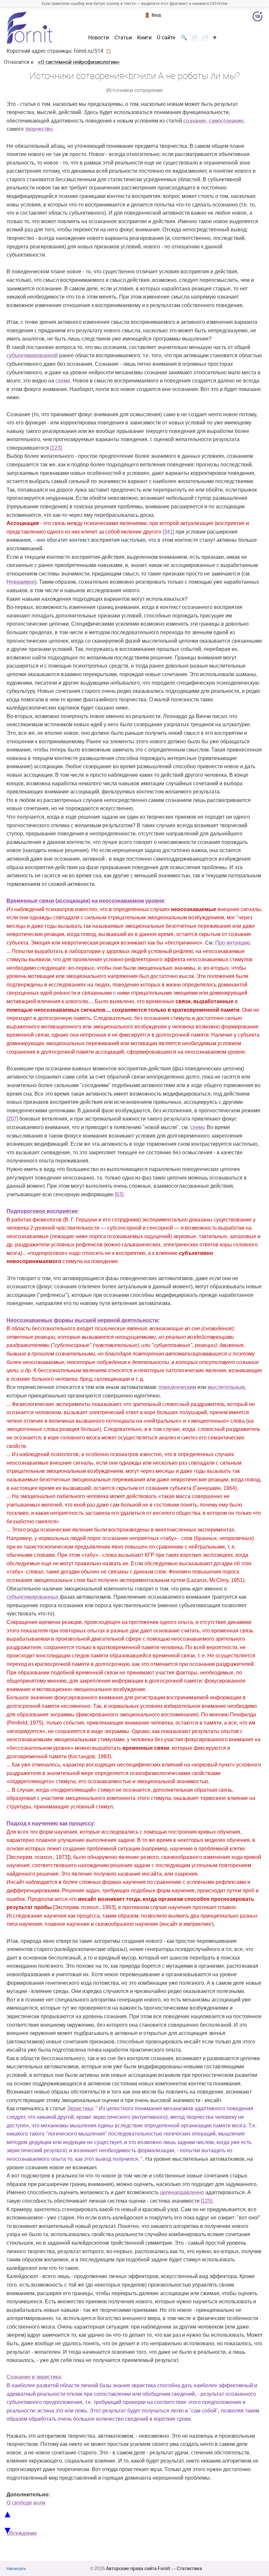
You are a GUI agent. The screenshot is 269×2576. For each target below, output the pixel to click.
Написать (16, 2569)
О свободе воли (26, 2503)
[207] (12, 1119)
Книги (144, 38)
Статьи (123, 38)
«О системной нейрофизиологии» (79, 62)
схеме (63, 381)
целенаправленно (182, 2192)
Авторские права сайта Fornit (138, 2568)
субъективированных (33, 1597)
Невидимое (21, 582)
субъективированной (32, 355)
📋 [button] (108, 51)
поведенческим (177, 1387)
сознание (195, 121)
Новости (99, 38)
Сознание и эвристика (34, 2377)
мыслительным (226, 1387)
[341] (168, 532)
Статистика (189, 2568)
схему (197, 1127)
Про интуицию (233, 943)
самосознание (226, 121)
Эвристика (80, 2108)
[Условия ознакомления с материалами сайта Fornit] (258, 18)
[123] (56, 448)
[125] (207, 2201)
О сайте (166, 38)
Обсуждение (22, 2533)
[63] (119, 1194)
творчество (39, 129)
